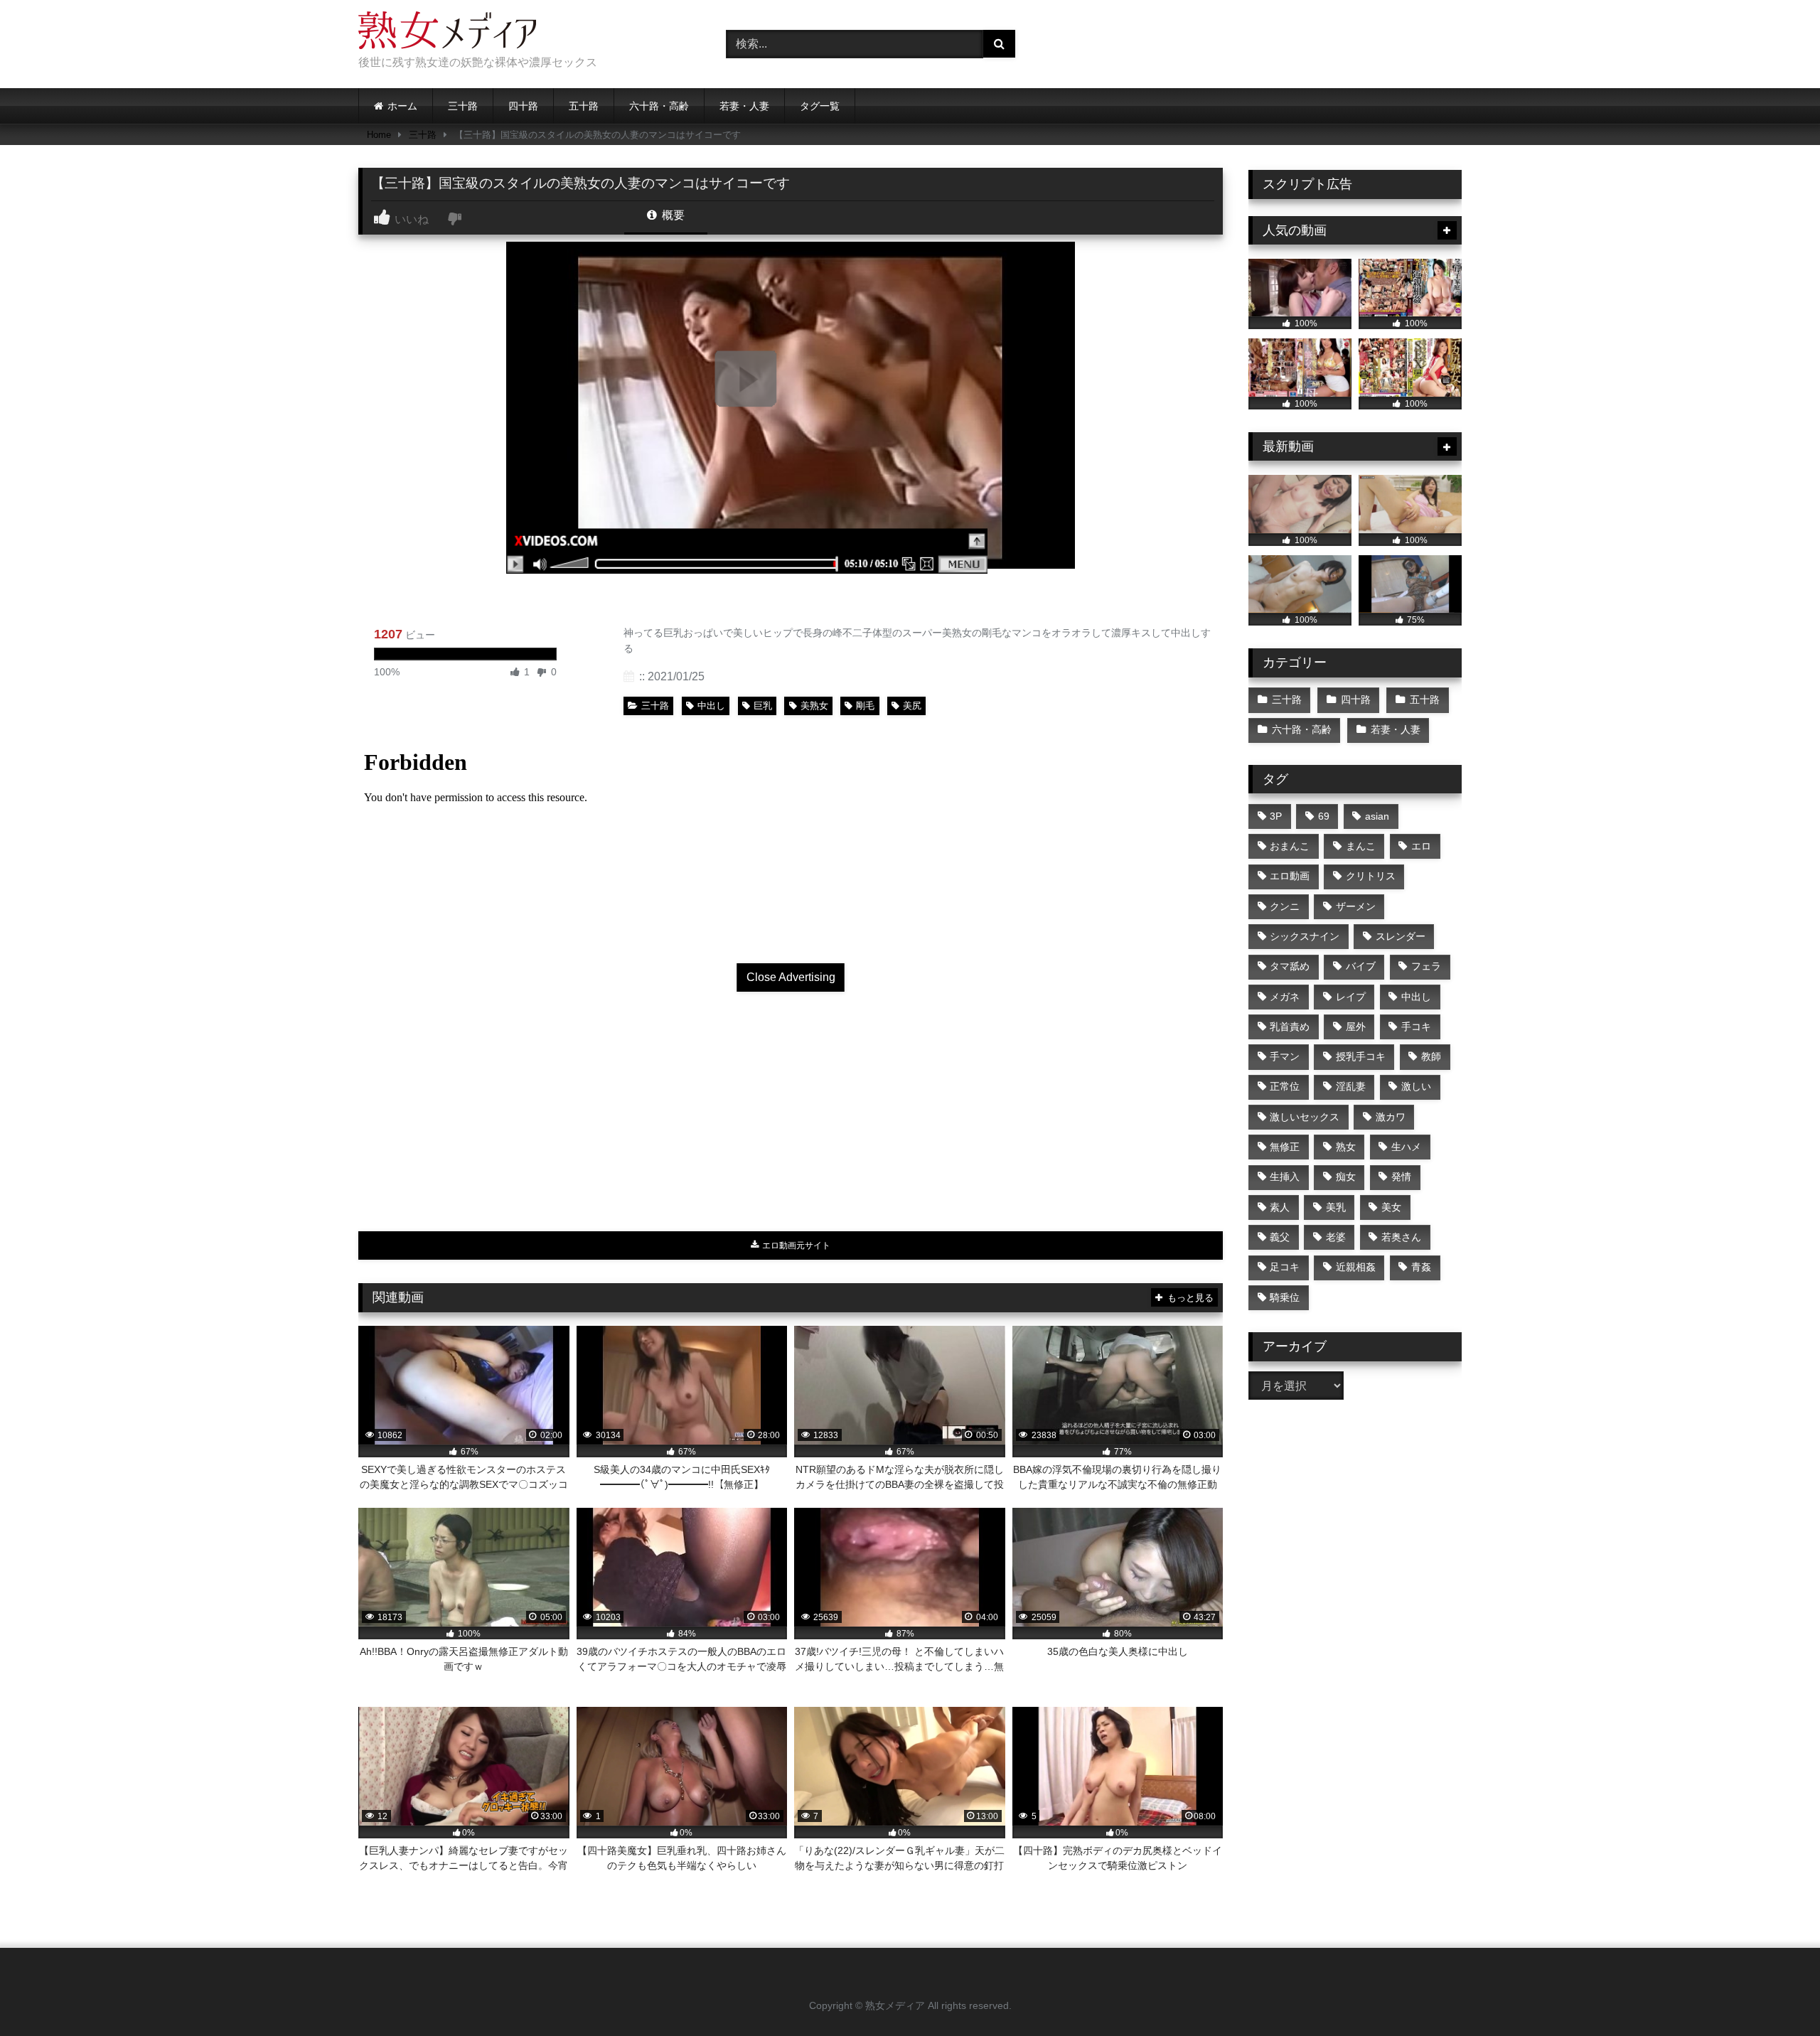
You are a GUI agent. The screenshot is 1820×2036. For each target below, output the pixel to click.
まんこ (1361, 846)
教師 (1431, 1056)
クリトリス (1371, 876)
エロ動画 (1290, 876)
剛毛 (865, 706)
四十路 (523, 106)
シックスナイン (1305, 936)
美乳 (1336, 1207)
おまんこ (1290, 846)
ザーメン (1356, 906)
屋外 (1356, 1027)
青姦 (1421, 1267)
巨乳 (763, 706)
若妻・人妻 (744, 106)
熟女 (1346, 1147)
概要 (672, 215)
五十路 (584, 106)
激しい (1416, 1086)
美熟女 (814, 706)
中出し (711, 706)
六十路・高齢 (659, 106)
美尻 (912, 706)
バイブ (1361, 966)
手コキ (1416, 1027)
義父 (1280, 1237)
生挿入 (1285, 1177)
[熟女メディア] (447, 33)
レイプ (1351, 997)
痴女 (1346, 1177)
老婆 (1336, 1237)
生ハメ (1406, 1147)
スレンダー (1401, 936)
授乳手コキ (1361, 1056)
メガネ (1285, 997)
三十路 (463, 106)
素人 (1280, 1207)
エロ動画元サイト (795, 1245)
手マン (1285, 1056)
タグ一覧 (820, 106)
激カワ (1391, 1117)
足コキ (1285, 1267)
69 (1324, 816)
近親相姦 (1356, 1267)
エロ (1421, 846)
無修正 (1285, 1147)
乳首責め (1290, 1027)
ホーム (402, 106)
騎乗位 (1285, 1297)
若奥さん (1401, 1237)
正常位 (1285, 1086)
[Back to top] (1776, 1994)
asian (1377, 816)
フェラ (1426, 966)
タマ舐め (1290, 966)
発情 (1401, 1177)
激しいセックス (1305, 1117)
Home (379, 135)
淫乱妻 (1351, 1086)
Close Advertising (791, 977)
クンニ (1285, 906)
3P (1276, 816)
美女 (1391, 1207)
